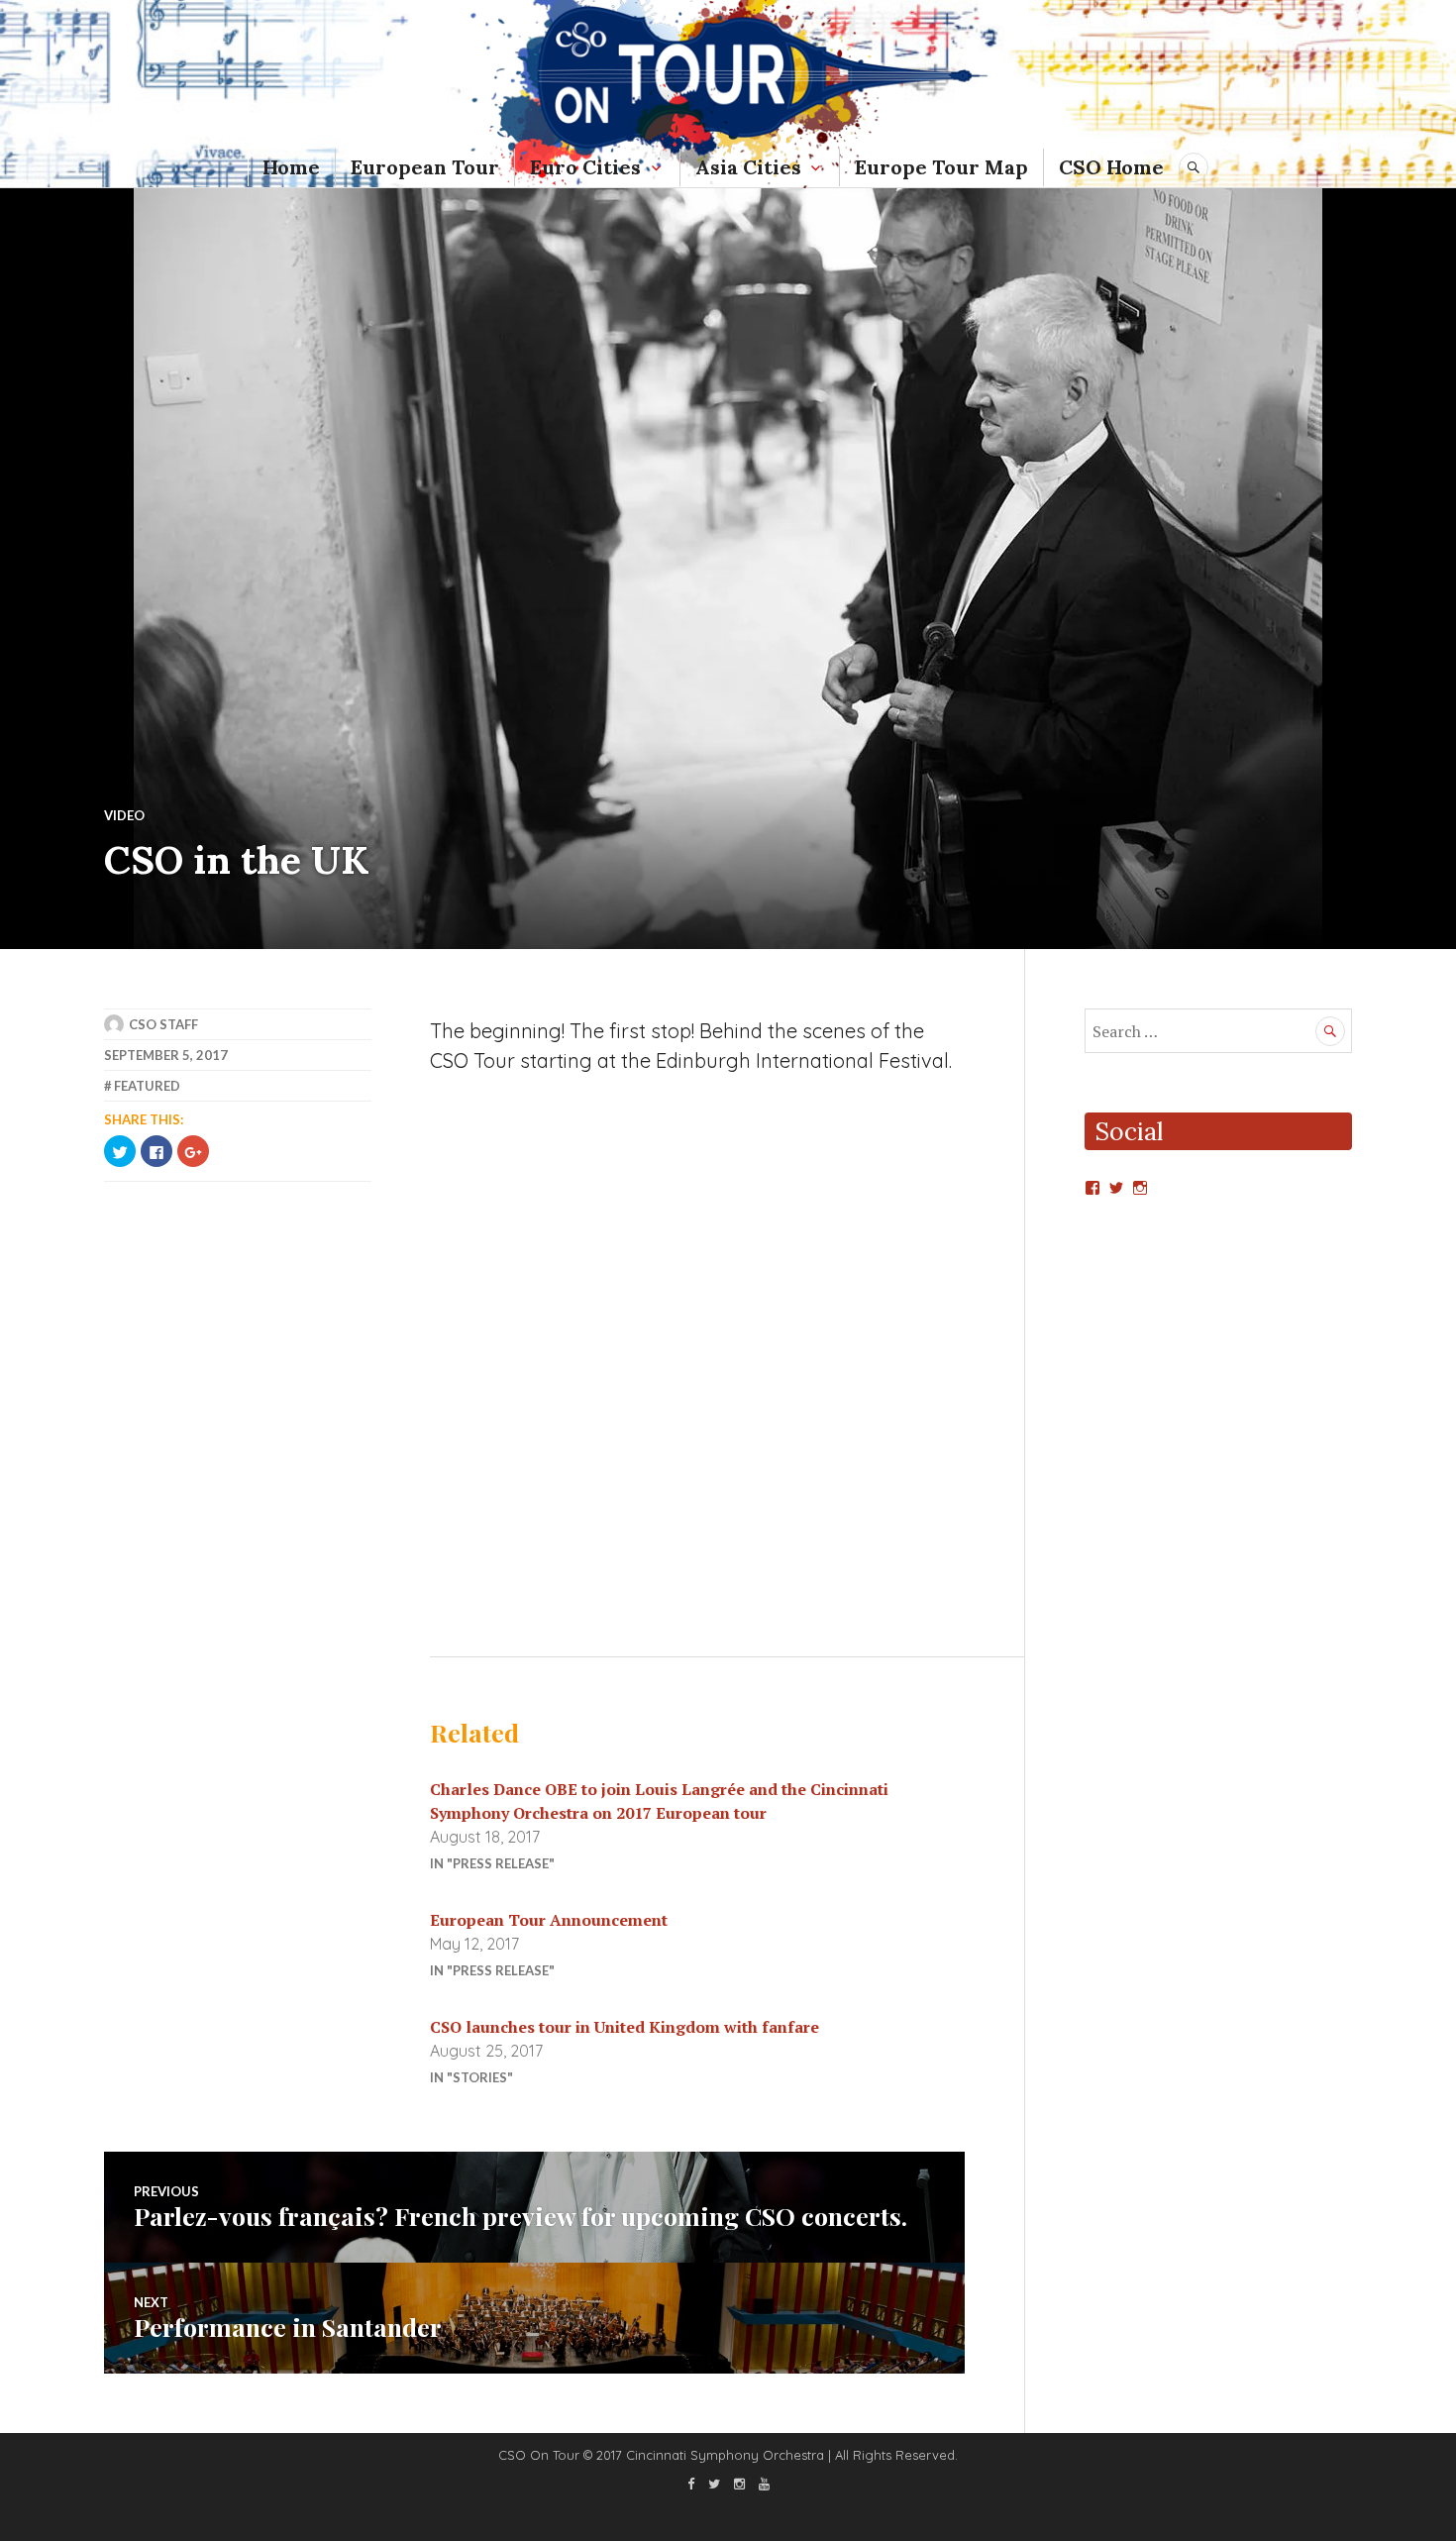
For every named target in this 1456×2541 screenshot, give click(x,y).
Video (124, 815)
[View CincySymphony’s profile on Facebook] (1092, 1188)
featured (147, 1086)
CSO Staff (163, 1024)
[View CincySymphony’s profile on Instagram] (1140, 1188)
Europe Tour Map (941, 167)
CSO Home (1111, 167)
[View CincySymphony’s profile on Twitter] (1116, 1188)
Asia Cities (748, 167)
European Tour (425, 167)
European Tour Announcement (549, 1920)
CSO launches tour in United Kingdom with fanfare (624, 2027)
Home (291, 167)
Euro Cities (585, 167)
